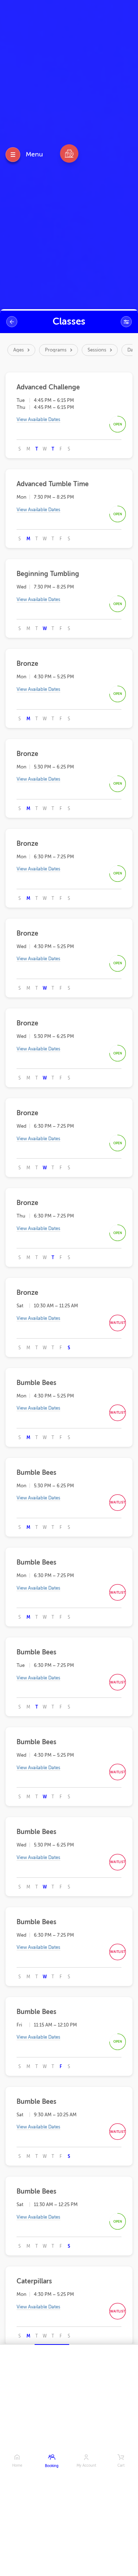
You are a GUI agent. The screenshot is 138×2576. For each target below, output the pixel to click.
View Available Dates (38, 419)
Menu (34, 154)
